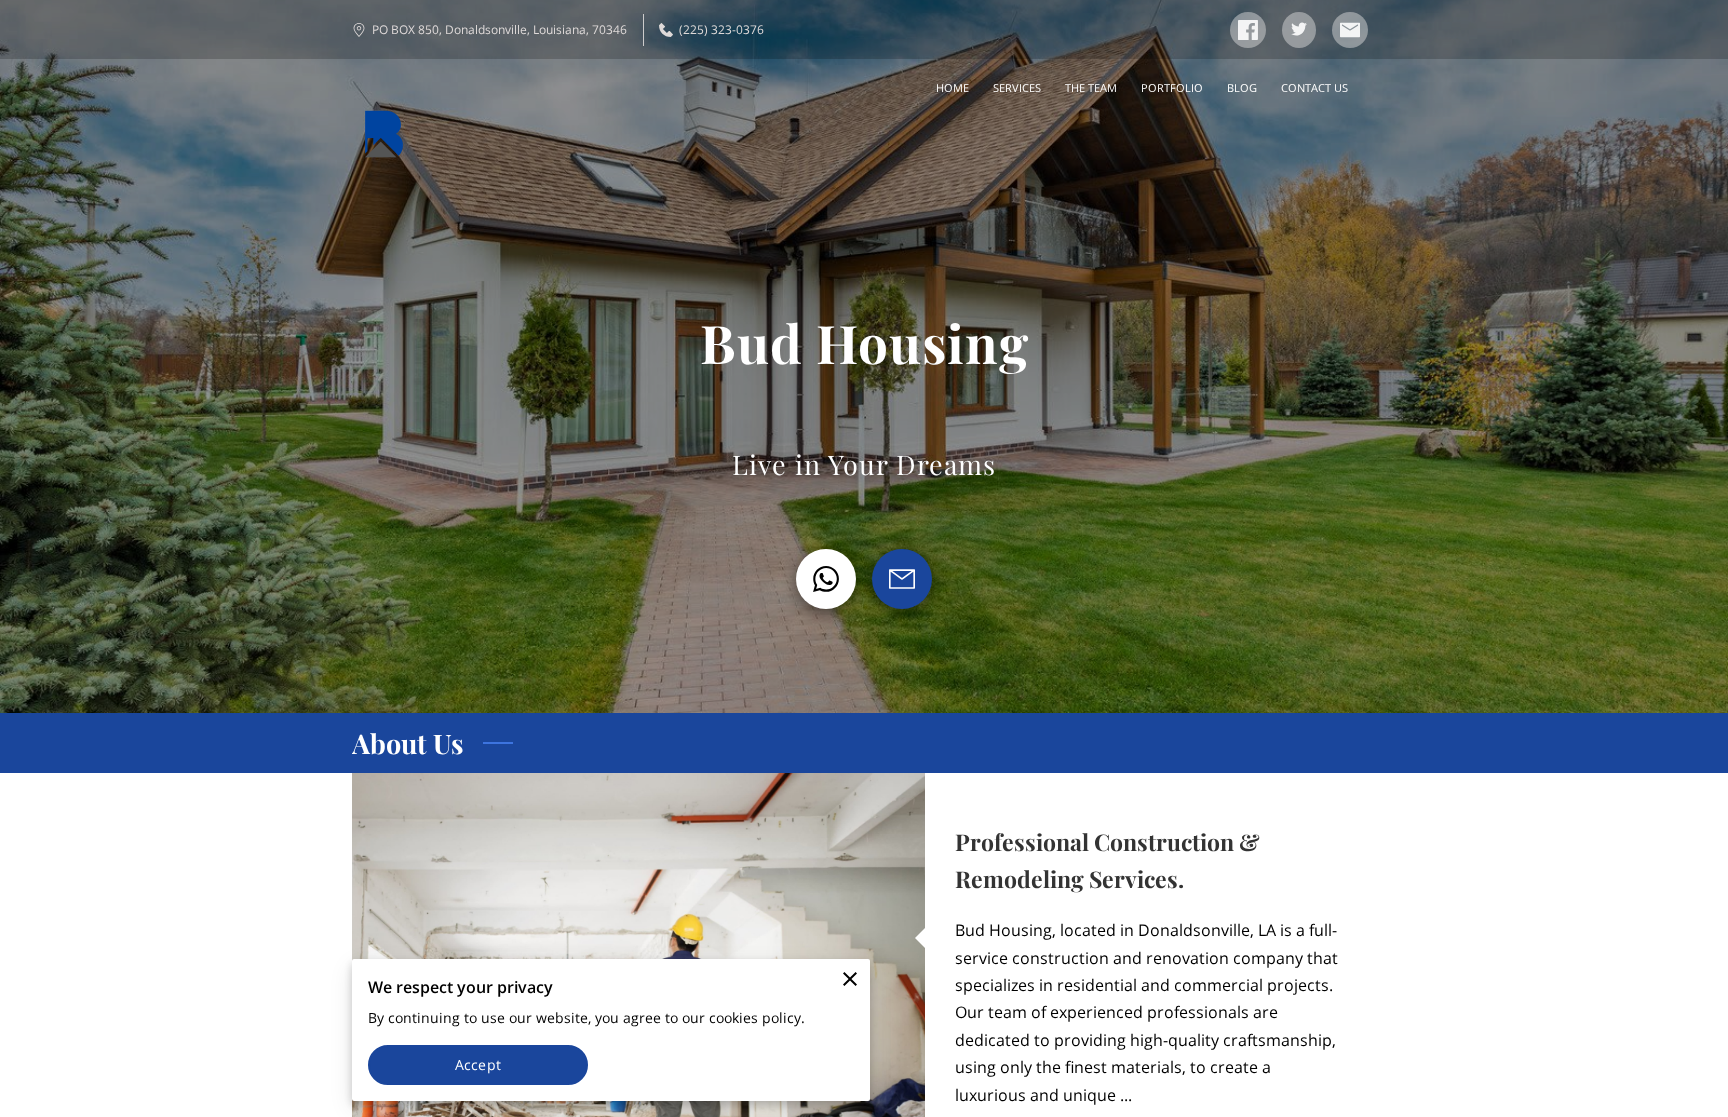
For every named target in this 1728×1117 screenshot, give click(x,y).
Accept (478, 1064)
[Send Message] (902, 579)
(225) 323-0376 (721, 29)
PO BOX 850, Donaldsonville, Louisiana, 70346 (499, 29)
